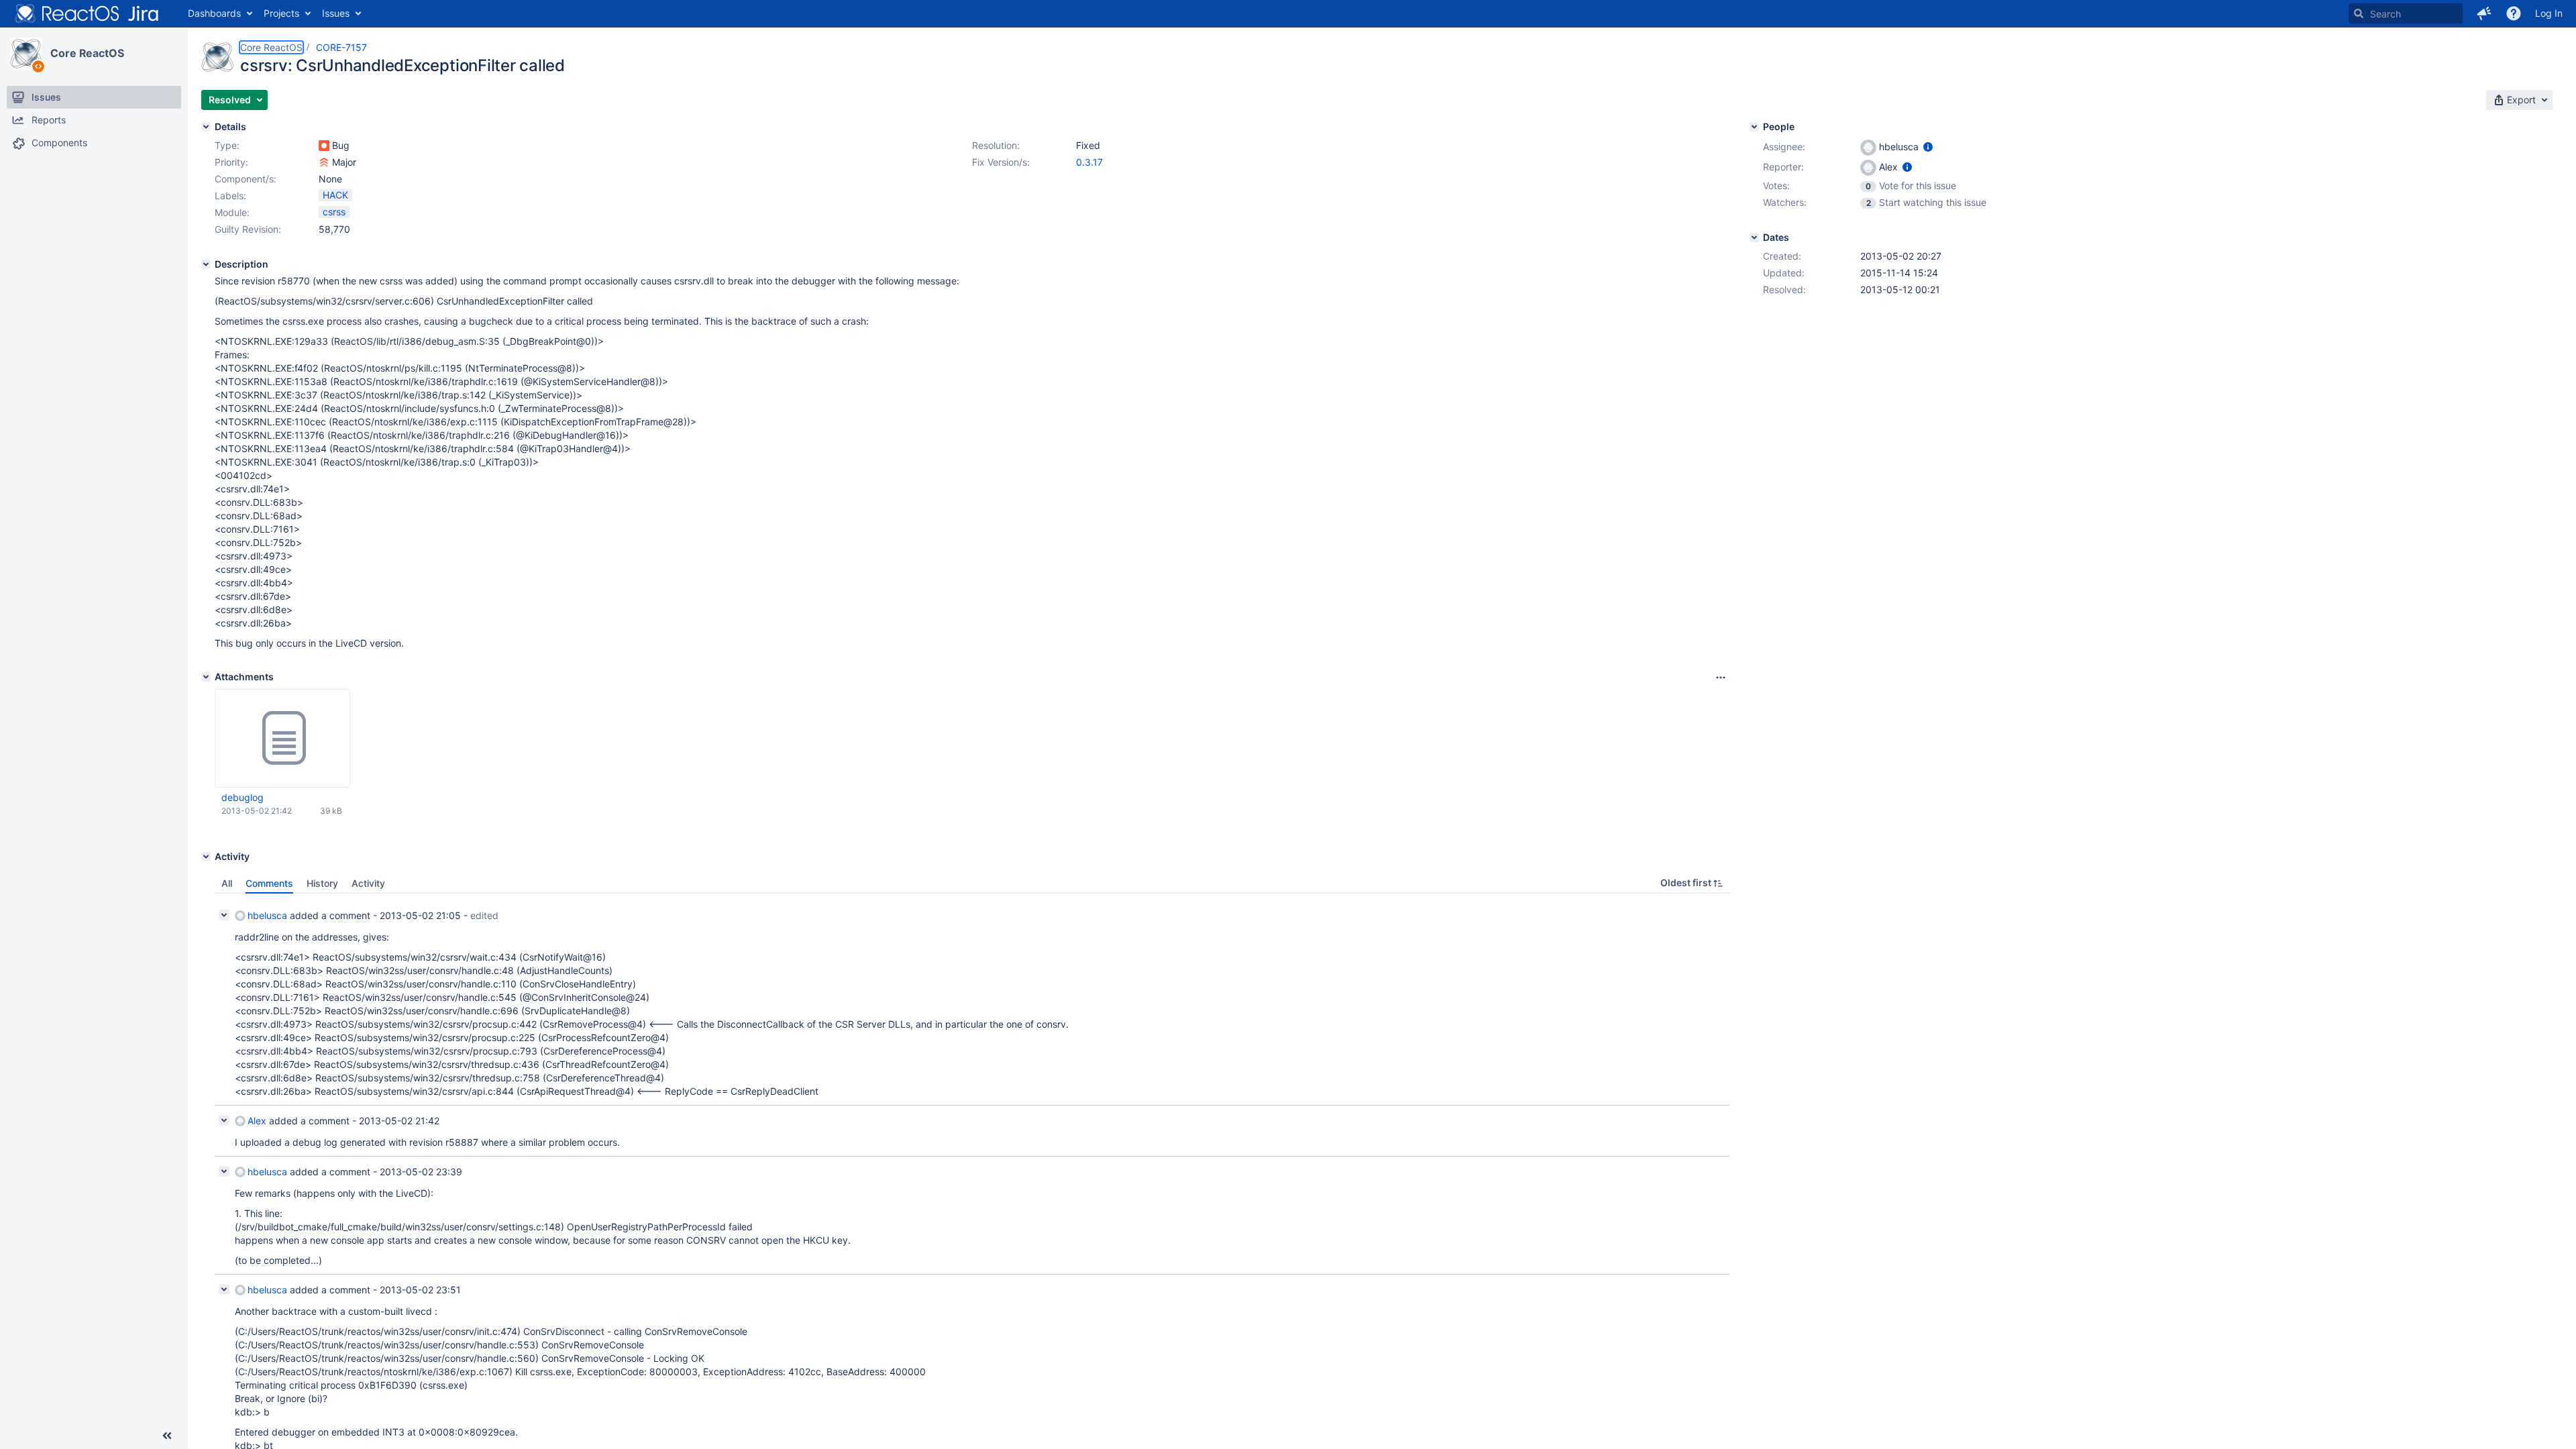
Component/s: (246, 179)
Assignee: (1784, 147)
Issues (336, 13)
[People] (1754, 127)
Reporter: (1783, 167)
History (322, 883)
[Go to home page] (87, 13)
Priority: (231, 162)
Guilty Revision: (248, 229)
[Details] (206, 127)
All (227, 883)
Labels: (230, 196)
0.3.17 (1089, 162)
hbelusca (267, 915)
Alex (257, 1121)
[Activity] (206, 857)
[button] (2484, 13)
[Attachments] (206, 677)
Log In (2549, 13)
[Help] (2514, 13)
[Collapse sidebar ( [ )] (167, 1436)
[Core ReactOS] (26, 54)
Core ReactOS (87, 53)
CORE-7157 (341, 47)
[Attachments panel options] (1721, 678)
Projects (281, 13)
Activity (368, 883)
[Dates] (1754, 237)
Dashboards (214, 13)
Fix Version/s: (1001, 162)
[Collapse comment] (224, 915)
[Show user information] (1928, 147)
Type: (227, 145)
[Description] (206, 264)
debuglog (243, 797)
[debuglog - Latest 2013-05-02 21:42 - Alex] (282, 739)
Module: (232, 212)
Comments (269, 883)
